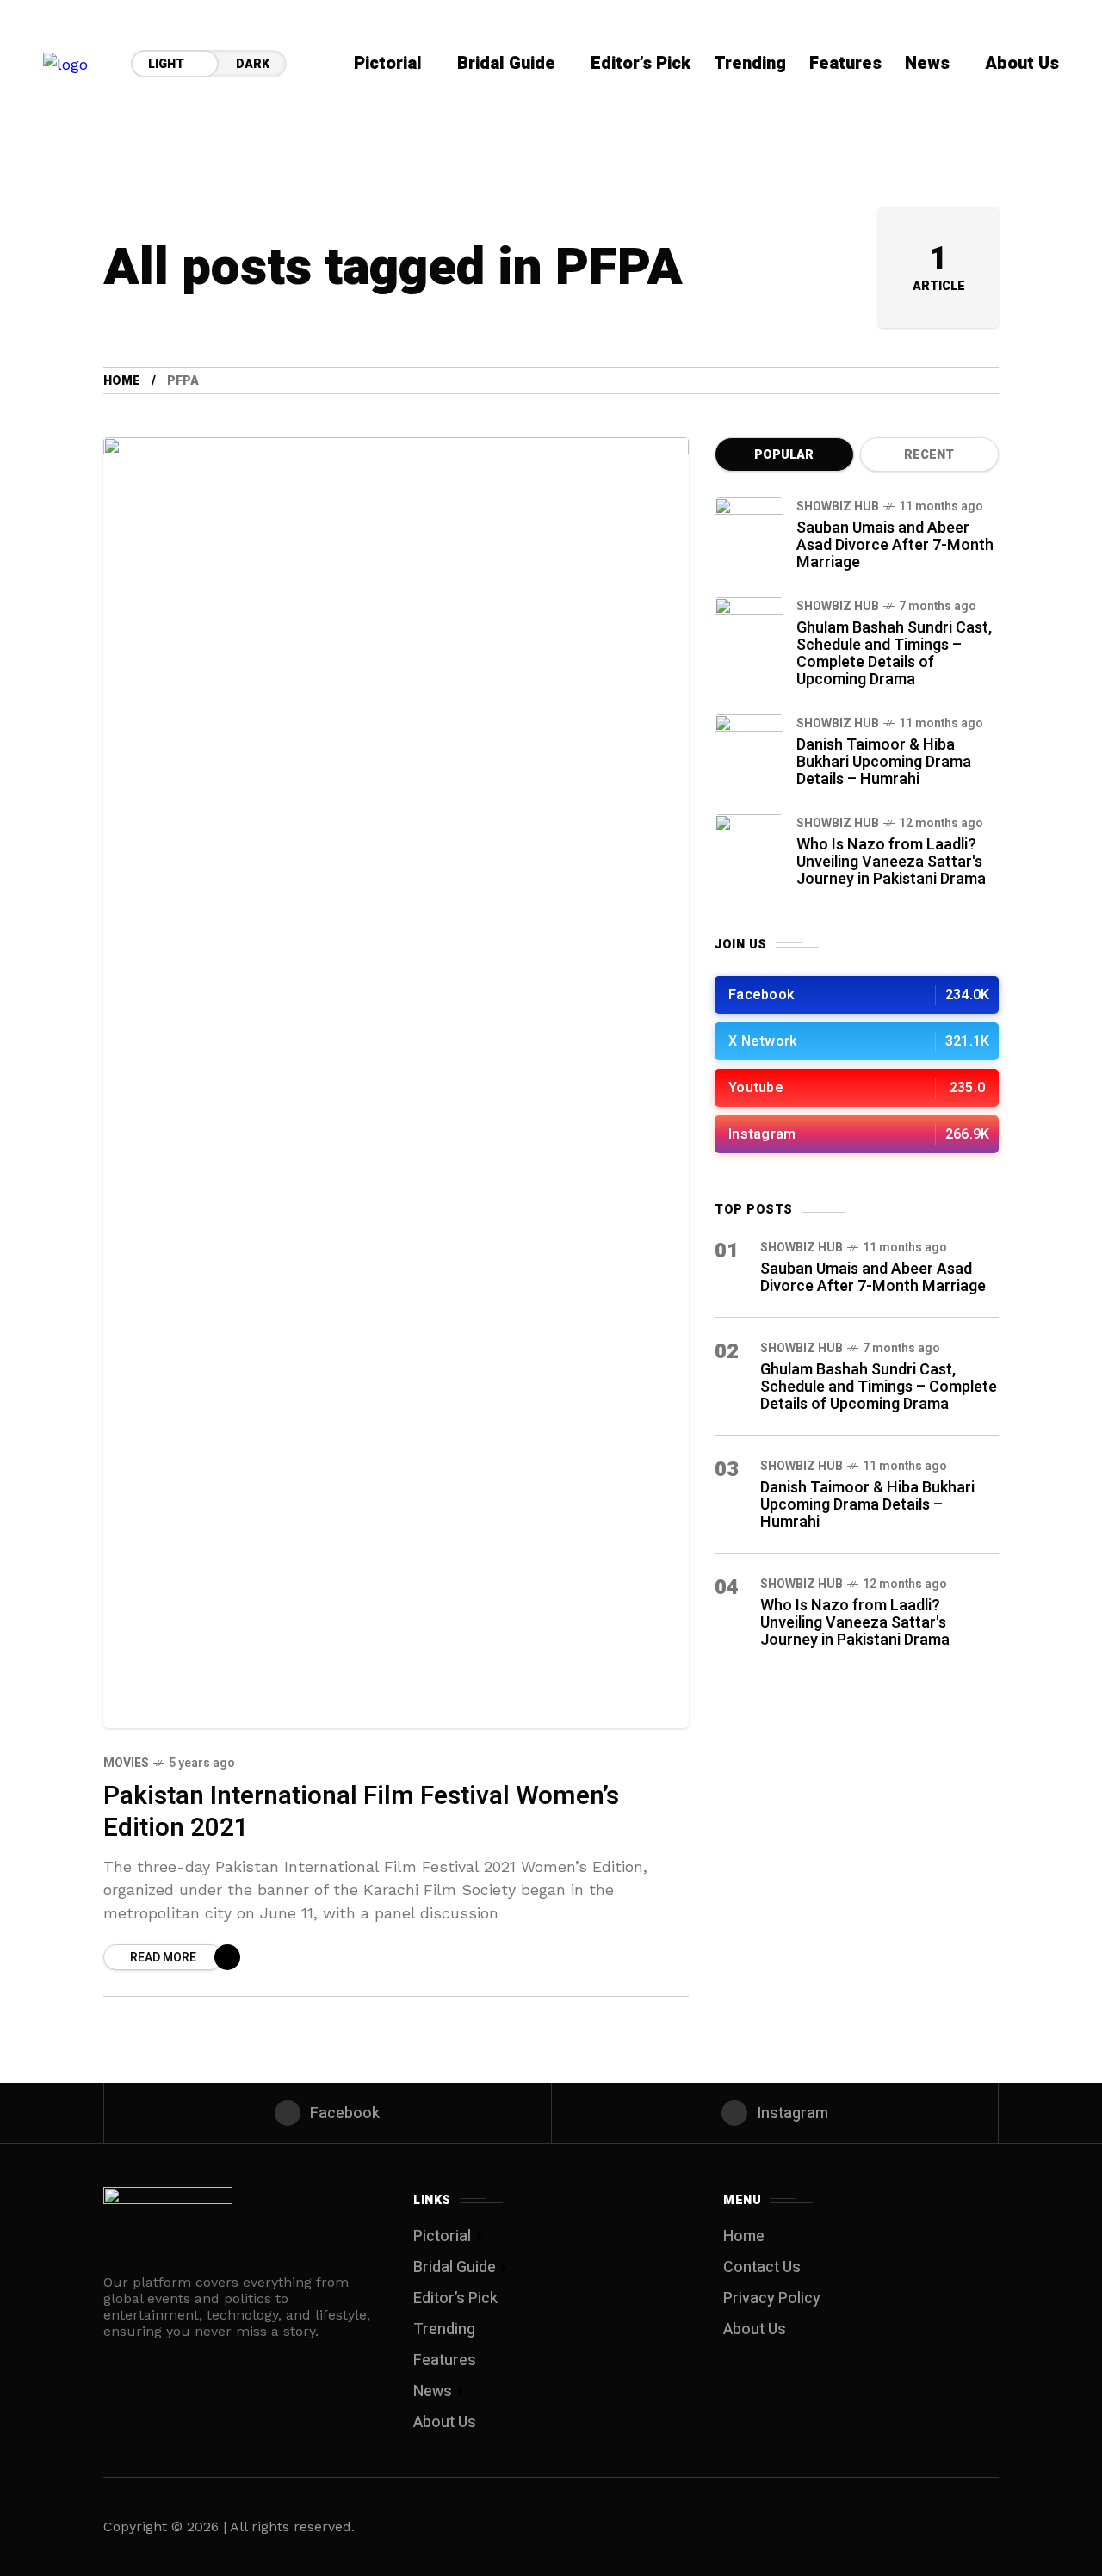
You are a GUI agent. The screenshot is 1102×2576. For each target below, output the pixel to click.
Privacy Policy (772, 2298)
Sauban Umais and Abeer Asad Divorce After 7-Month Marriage (895, 545)
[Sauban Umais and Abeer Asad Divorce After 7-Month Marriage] (749, 532)
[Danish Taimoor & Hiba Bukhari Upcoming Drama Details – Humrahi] (749, 749)
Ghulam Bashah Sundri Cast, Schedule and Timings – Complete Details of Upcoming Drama (894, 654)
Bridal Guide (455, 2267)
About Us (445, 2422)
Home (122, 381)
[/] (857, 995)
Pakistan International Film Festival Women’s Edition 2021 (361, 1812)
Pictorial (442, 2236)
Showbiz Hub (838, 507)
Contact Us (762, 2267)
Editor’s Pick (455, 2298)
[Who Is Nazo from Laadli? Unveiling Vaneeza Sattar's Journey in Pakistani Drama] (749, 849)
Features (445, 2360)
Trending (444, 2329)
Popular (784, 455)
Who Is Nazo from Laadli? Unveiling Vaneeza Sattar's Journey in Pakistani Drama (891, 862)
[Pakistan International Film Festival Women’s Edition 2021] (396, 1083)
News (433, 2391)
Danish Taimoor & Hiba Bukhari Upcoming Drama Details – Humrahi (884, 762)
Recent (929, 455)
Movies (126, 1763)
